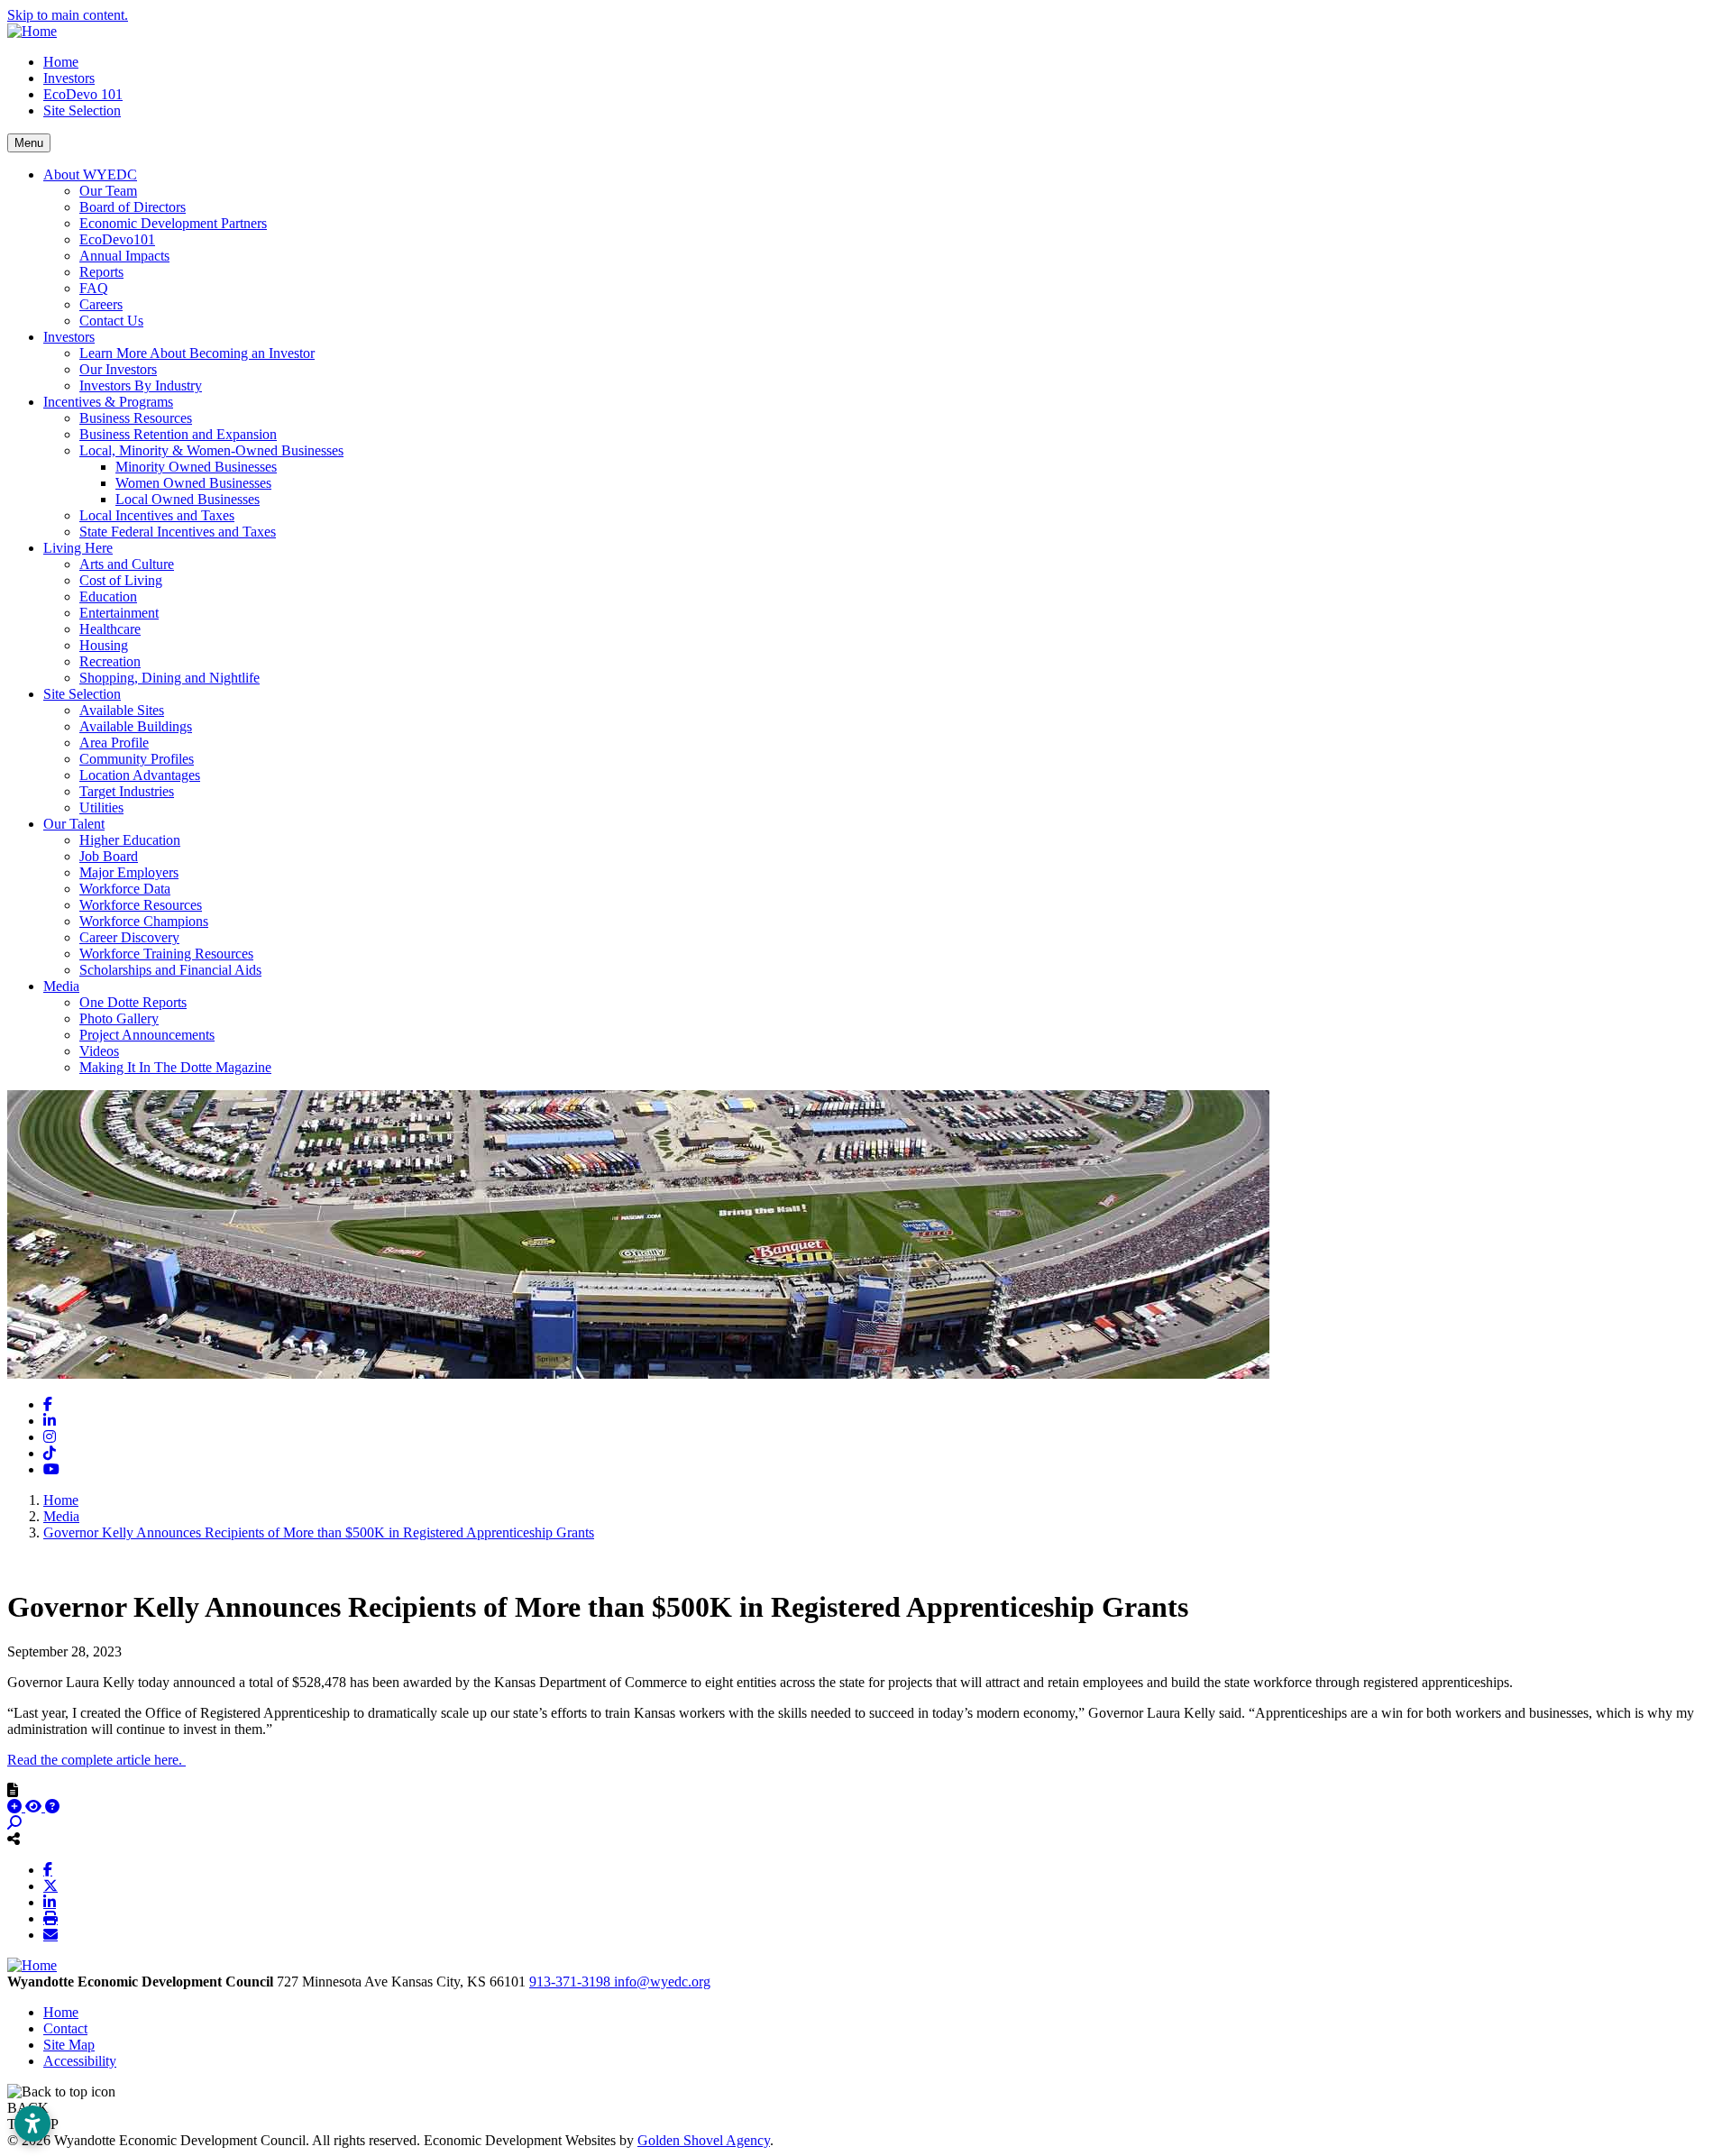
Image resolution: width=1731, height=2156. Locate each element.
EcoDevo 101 (83, 94)
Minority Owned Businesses (196, 467)
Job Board (109, 856)
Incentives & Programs (108, 402)
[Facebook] (48, 1869)
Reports (101, 272)
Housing (104, 645)
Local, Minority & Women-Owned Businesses (211, 450)
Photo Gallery (119, 1018)
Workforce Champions (144, 921)
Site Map (69, 2045)
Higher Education (130, 840)
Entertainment (119, 613)
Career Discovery (129, 937)
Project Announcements (147, 1035)
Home (61, 62)
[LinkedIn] (50, 1902)
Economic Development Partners (173, 223)
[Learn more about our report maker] (52, 1807)
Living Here (78, 548)
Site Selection (82, 110)
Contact (65, 2028)
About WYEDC (90, 174)
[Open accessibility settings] (32, 2124)
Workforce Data (125, 889)
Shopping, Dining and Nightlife (169, 678)
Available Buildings (136, 726)
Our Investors (118, 369)
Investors (69, 78)
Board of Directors (133, 207)
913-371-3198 (572, 1982)
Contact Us (111, 321)
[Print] (50, 1918)
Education (108, 596)
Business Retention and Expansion (178, 434)
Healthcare (110, 629)
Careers (101, 304)
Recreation (110, 661)
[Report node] (13, 1790)
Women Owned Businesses (193, 483)
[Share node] (14, 1839)
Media (61, 986)
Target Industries (127, 791)
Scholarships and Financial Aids (170, 970)
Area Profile (114, 743)
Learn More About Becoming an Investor (197, 353)
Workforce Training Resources (166, 954)
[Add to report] (16, 1807)
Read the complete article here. (96, 1760)
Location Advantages (140, 775)
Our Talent (74, 824)
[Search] (14, 1823)
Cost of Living (121, 580)
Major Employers (129, 872)
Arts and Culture (127, 564)
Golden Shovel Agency (704, 2140)
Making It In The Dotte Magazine (175, 1067)
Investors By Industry (141, 385)
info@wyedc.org (662, 1982)
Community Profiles (137, 759)
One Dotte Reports (133, 1002)
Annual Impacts (124, 256)
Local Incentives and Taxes (157, 515)
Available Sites (122, 710)
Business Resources (136, 418)
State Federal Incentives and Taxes (178, 532)
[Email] (50, 1934)
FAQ (94, 288)
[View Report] (35, 1807)
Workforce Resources (141, 905)
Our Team (108, 191)
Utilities (101, 807)
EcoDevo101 (117, 239)
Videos (99, 1051)
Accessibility (80, 2061)
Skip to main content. (68, 15)
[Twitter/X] (50, 1885)
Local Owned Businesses (188, 499)
